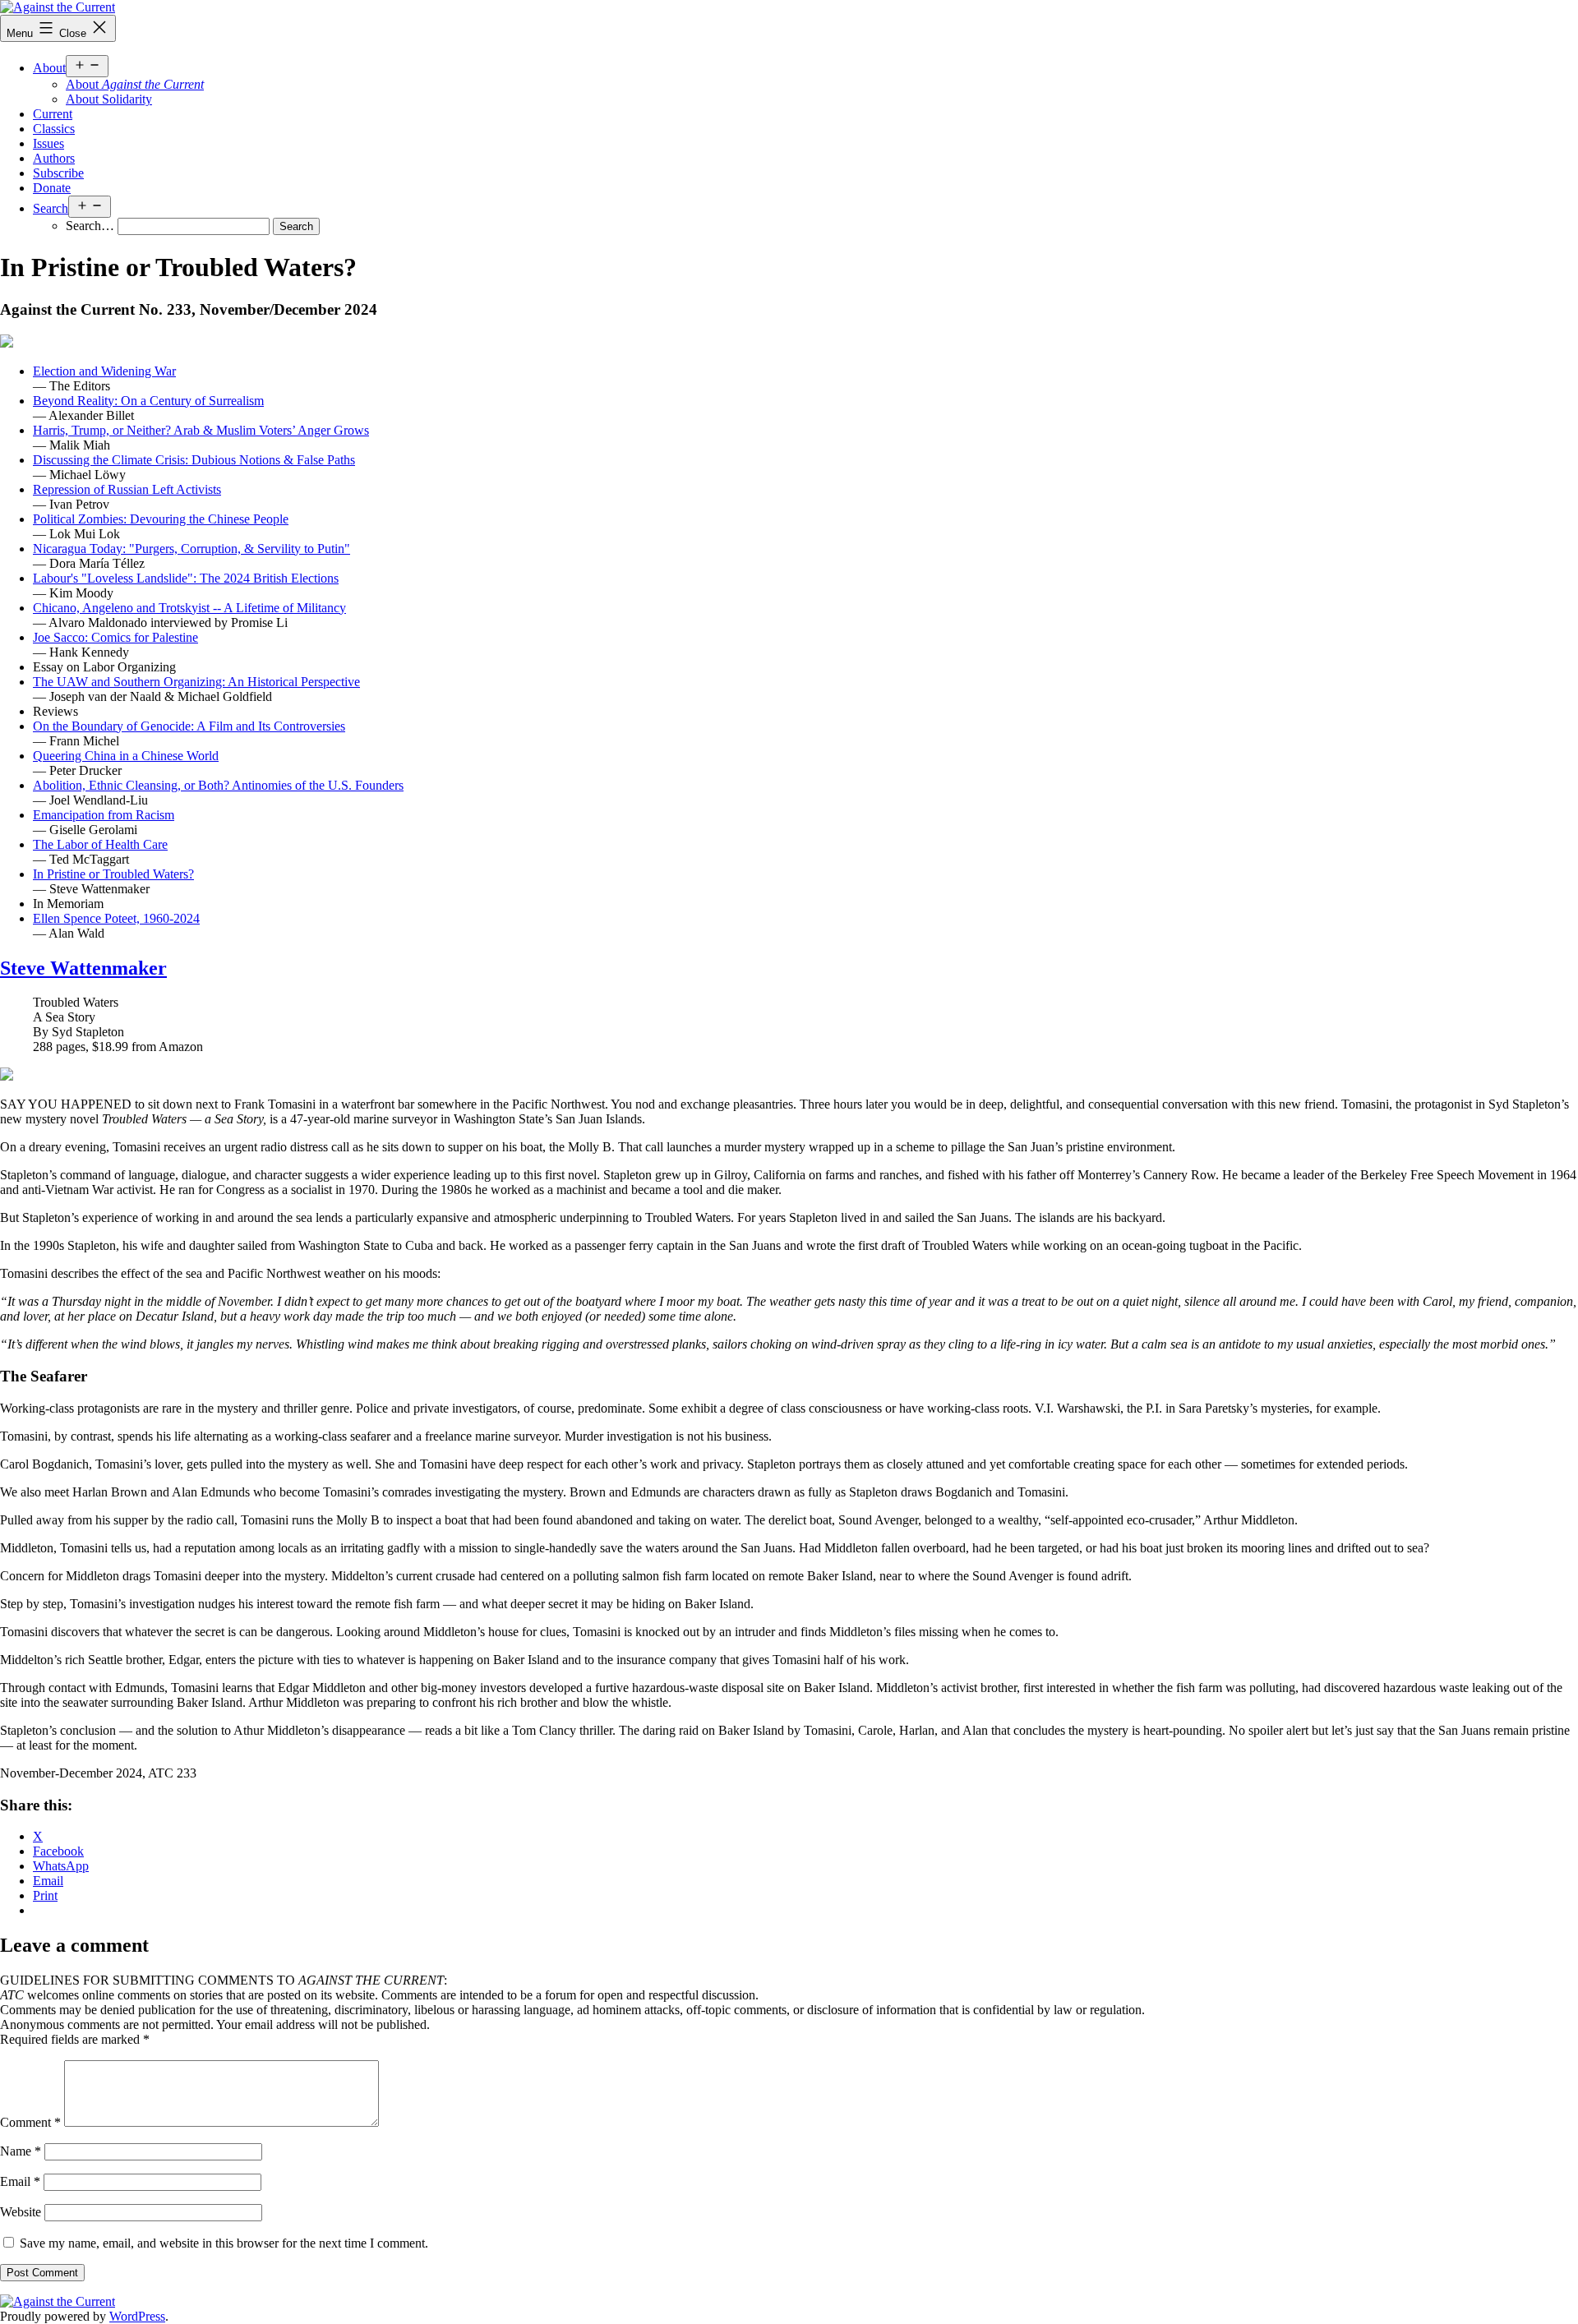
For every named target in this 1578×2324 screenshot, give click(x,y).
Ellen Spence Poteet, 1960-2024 (116, 918)
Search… (90, 226)
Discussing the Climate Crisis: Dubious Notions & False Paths (194, 460)
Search (51, 208)
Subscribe (58, 173)
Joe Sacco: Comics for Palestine (115, 637)
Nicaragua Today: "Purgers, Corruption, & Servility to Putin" (191, 549)
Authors (54, 158)
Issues (48, 143)
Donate (52, 188)
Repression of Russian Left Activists (127, 489)
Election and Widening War (104, 371)
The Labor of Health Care (100, 844)
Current (53, 114)
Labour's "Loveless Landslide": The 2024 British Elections (186, 578)
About (49, 68)
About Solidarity (109, 99)
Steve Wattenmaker (83, 968)
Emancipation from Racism (104, 815)
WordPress (137, 2316)
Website (21, 2212)
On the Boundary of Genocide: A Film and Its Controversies (189, 726)
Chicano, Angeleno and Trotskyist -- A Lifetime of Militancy (189, 608)
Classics (54, 129)
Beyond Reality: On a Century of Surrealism (148, 401)
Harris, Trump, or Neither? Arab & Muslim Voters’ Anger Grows (201, 430)
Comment (30, 2122)
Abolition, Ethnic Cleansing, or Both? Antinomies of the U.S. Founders (218, 785)
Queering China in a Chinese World (126, 756)
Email (20, 2181)
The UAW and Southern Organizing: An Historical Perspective (196, 682)
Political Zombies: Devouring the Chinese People (161, 519)
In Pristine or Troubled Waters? (113, 874)
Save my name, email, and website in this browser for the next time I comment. (224, 2243)
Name (21, 2151)
